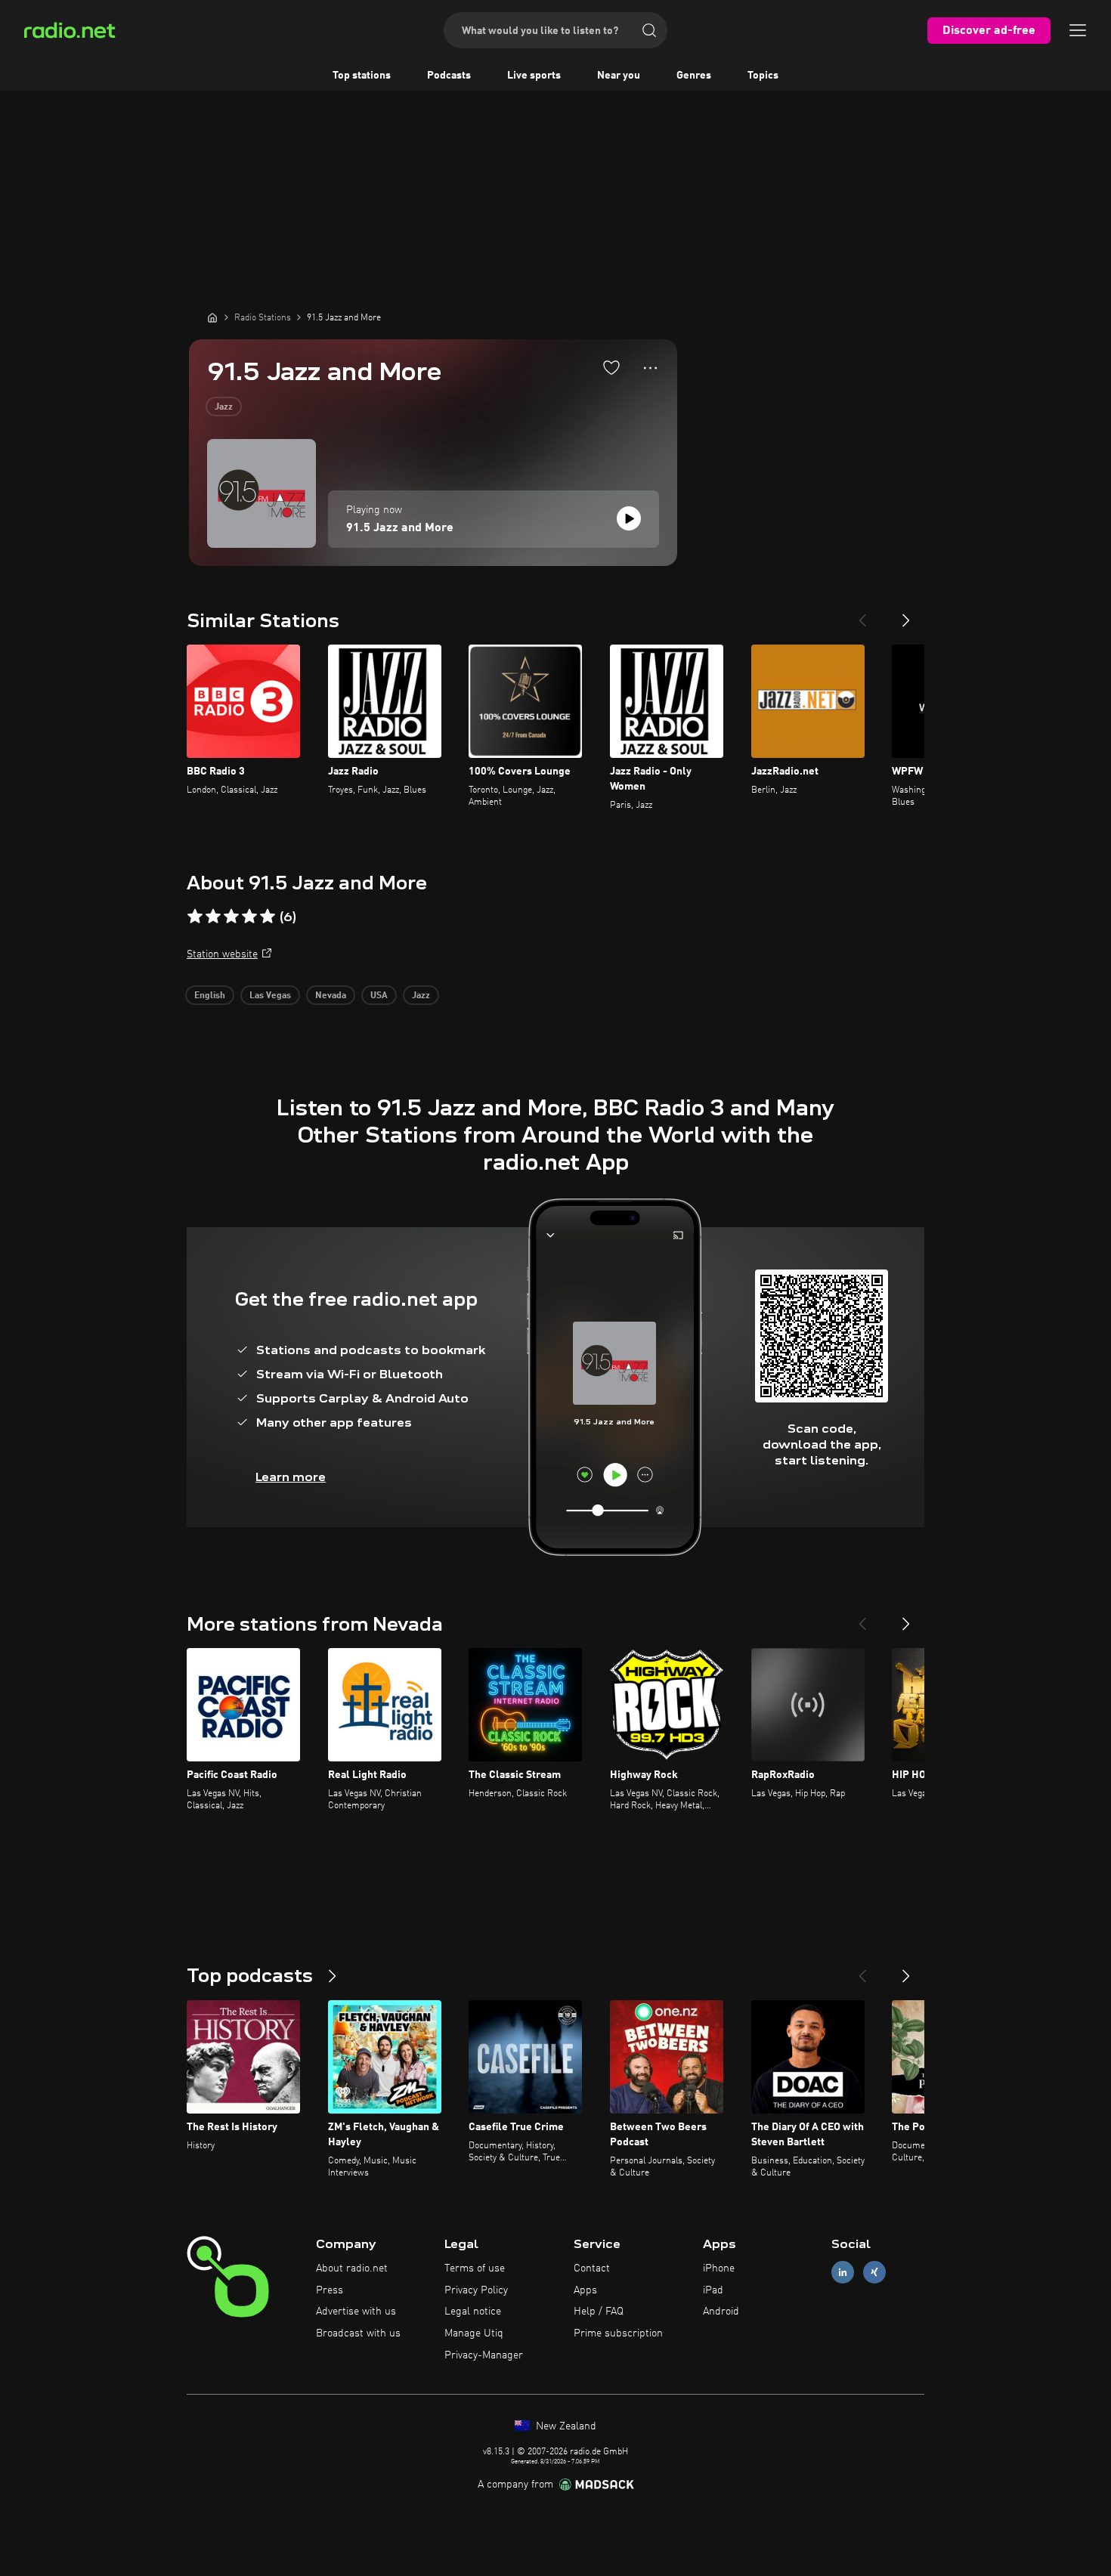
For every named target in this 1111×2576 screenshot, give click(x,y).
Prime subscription (618, 2333)
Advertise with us (356, 2312)
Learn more (291, 1477)
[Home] (212, 317)
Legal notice (473, 2312)
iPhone (719, 2268)
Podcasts (449, 76)
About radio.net (352, 2268)
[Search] (649, 30)
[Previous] (862, 614)
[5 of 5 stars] (268, 917)
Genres (694, 76)
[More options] (650, 368)
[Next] (906, 614)
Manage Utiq (474, 2333)
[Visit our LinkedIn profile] (843, 2272)
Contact (592, 2268)
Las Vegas (270, 996)
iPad (713, 2290)
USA (379, 996)
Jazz (224, 407)
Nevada (331, 996)
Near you (619, 76)
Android (721, 2312)
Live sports (534, 76)
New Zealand (565, 2426)
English (210, 996)
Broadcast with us (358, 2333)
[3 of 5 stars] (231, 917)
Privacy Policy (476, 2290)
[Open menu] (1078, 30)
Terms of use (475, 2268)
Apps (585, 2290)
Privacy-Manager (484, 2355)
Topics (763, 76)
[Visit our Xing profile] (874, 2272)
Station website (222, 954)
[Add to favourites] (611, 367)
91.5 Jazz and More (400, 528)
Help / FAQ (599, 2312)
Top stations (362, 76)
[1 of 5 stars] (195, 917)
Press (330, 2290)
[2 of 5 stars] (213, 917)
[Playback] (629, 518)
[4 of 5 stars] (249, 917)
